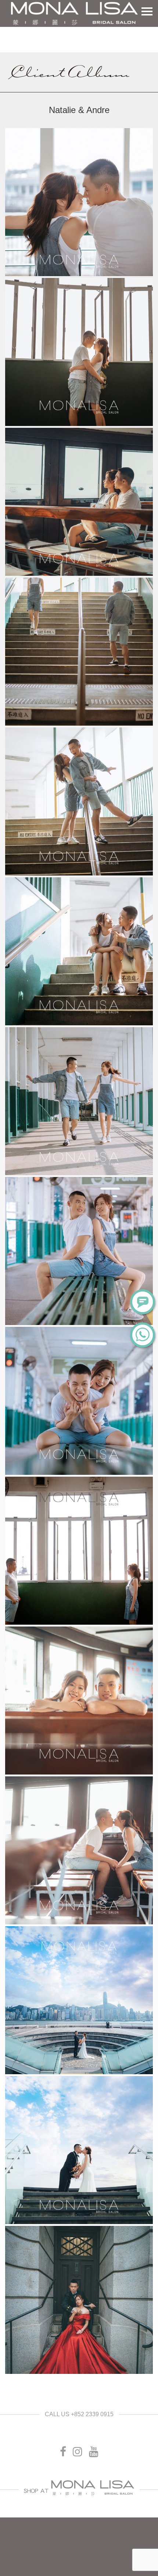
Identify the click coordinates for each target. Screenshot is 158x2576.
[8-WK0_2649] (79, 1251)
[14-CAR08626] (79, 2150)
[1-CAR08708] (79, 202)
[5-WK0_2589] (79, 801)
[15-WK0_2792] (79, 2300)
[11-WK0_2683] (79, 1701)
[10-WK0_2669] (79, 1551)
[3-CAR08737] (79, 502)
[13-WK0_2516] (79, 2000)
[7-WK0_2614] (79, 1101)
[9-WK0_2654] (79, 1401)
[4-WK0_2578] (79, 652)
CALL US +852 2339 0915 (79, 2414)
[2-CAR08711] (79, 352)
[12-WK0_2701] (79, 1850)
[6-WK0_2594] (79, 951)
